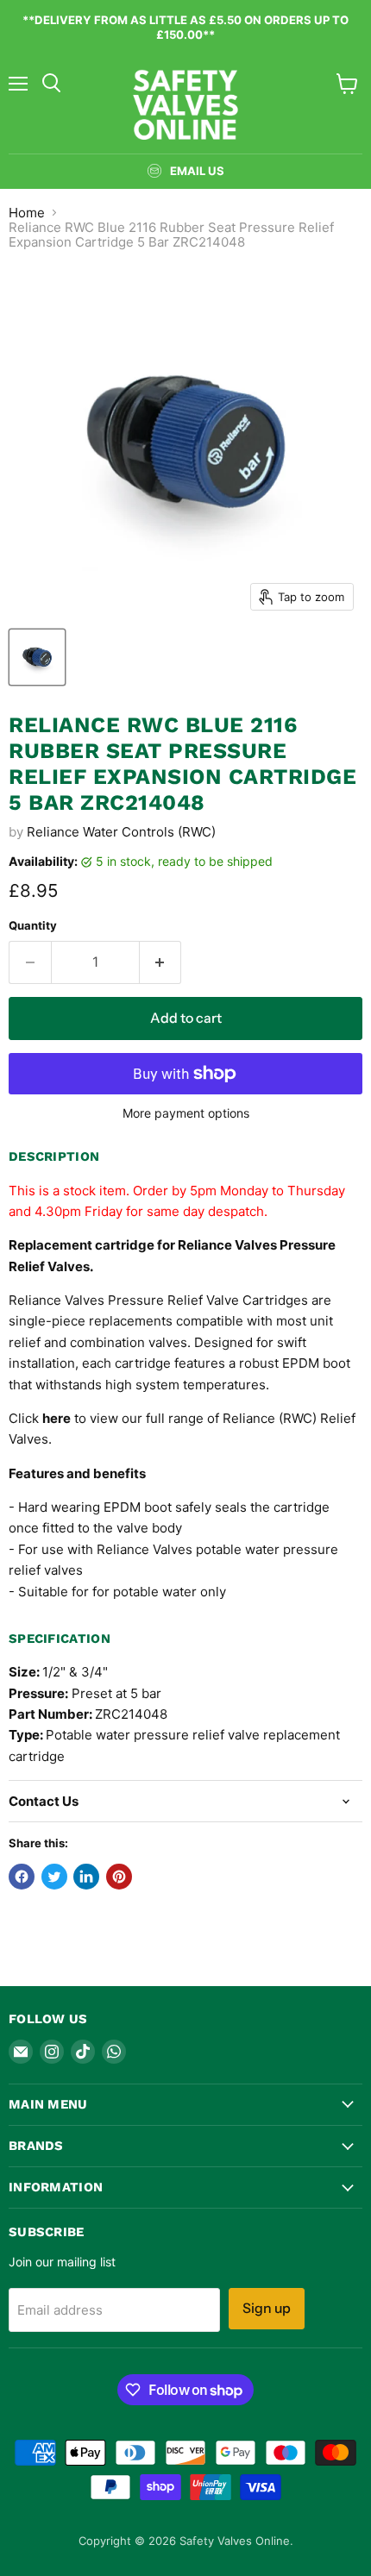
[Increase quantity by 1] (161, 962)
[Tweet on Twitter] (54, 1877)
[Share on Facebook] (22, 1877)
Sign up (267, 2308)
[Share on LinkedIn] (86, 1877)
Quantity (33, 926)
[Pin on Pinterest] (119, 1877)
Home (27, 213)
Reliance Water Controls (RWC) (121, 832)
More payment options (186, 1113)
